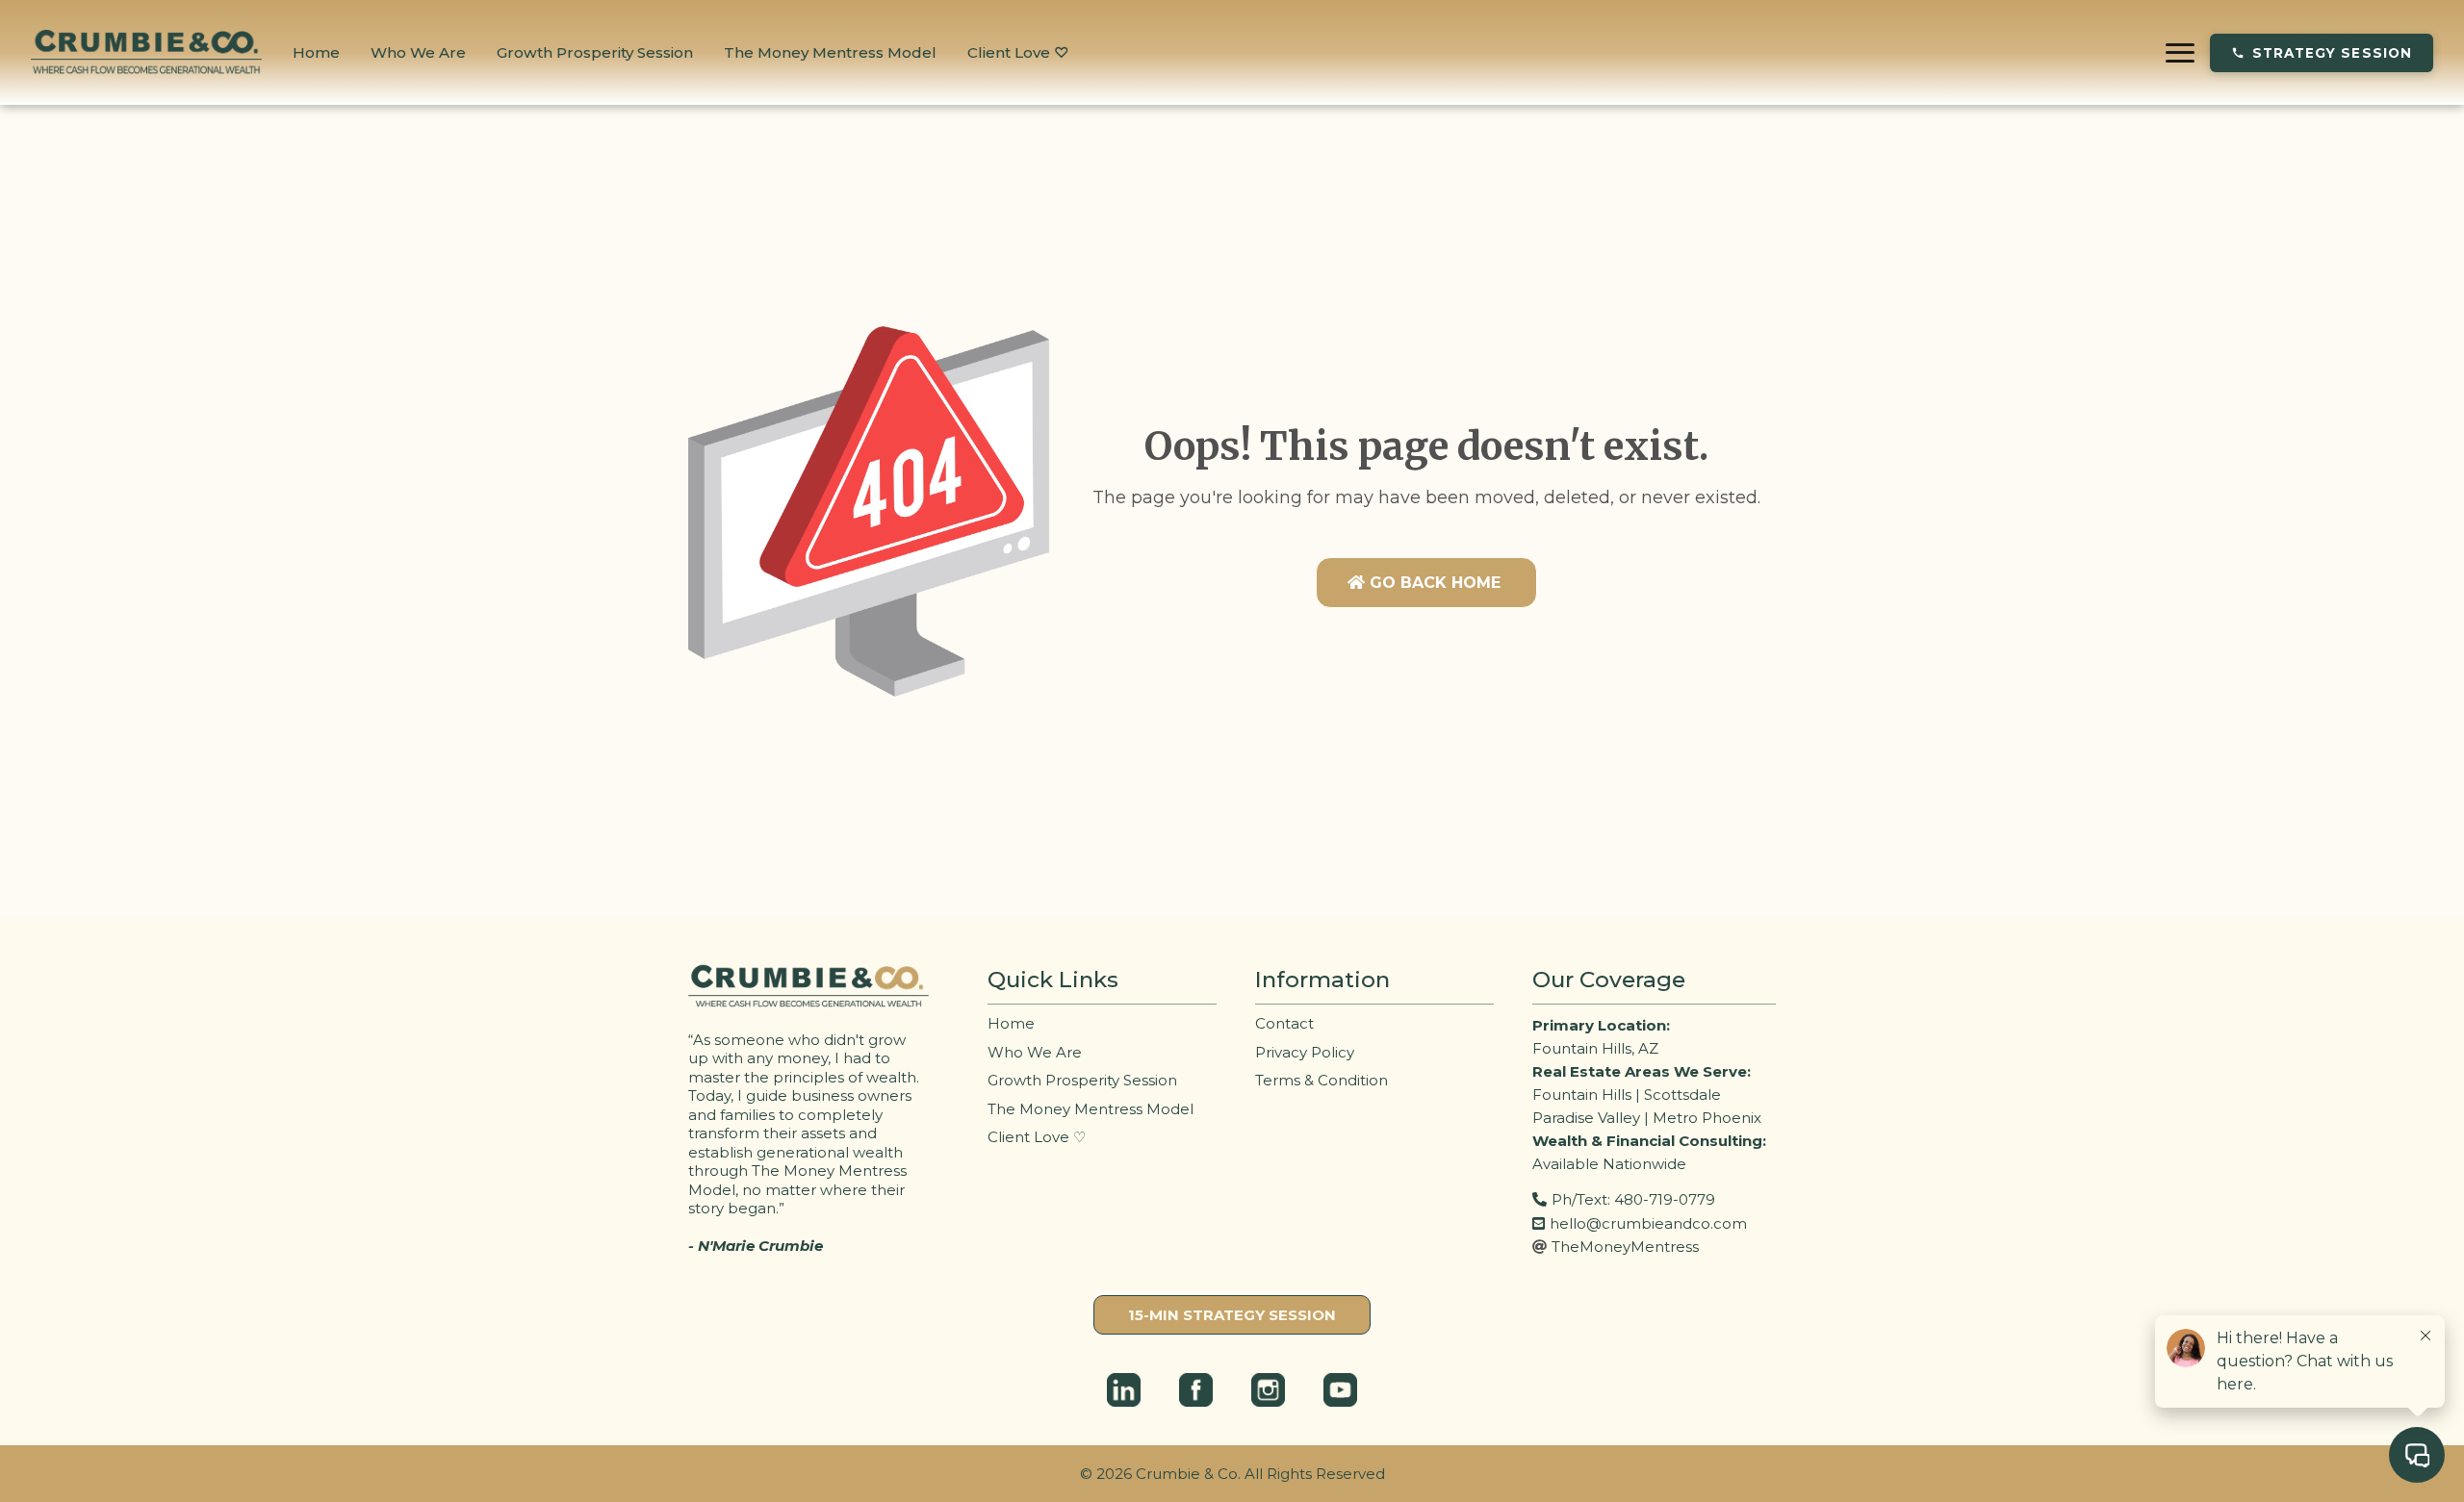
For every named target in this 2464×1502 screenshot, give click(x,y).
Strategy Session (2332, 53)
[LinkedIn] (1124, 1390)
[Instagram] (1268, 1390)
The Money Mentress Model (830, 52)
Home (316, 52)
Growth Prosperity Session (595, 52)
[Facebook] (1196, 1390)
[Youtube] (1340, 1390)
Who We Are (418, 52)
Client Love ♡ (1018, 52)
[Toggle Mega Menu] (2180, 53)
